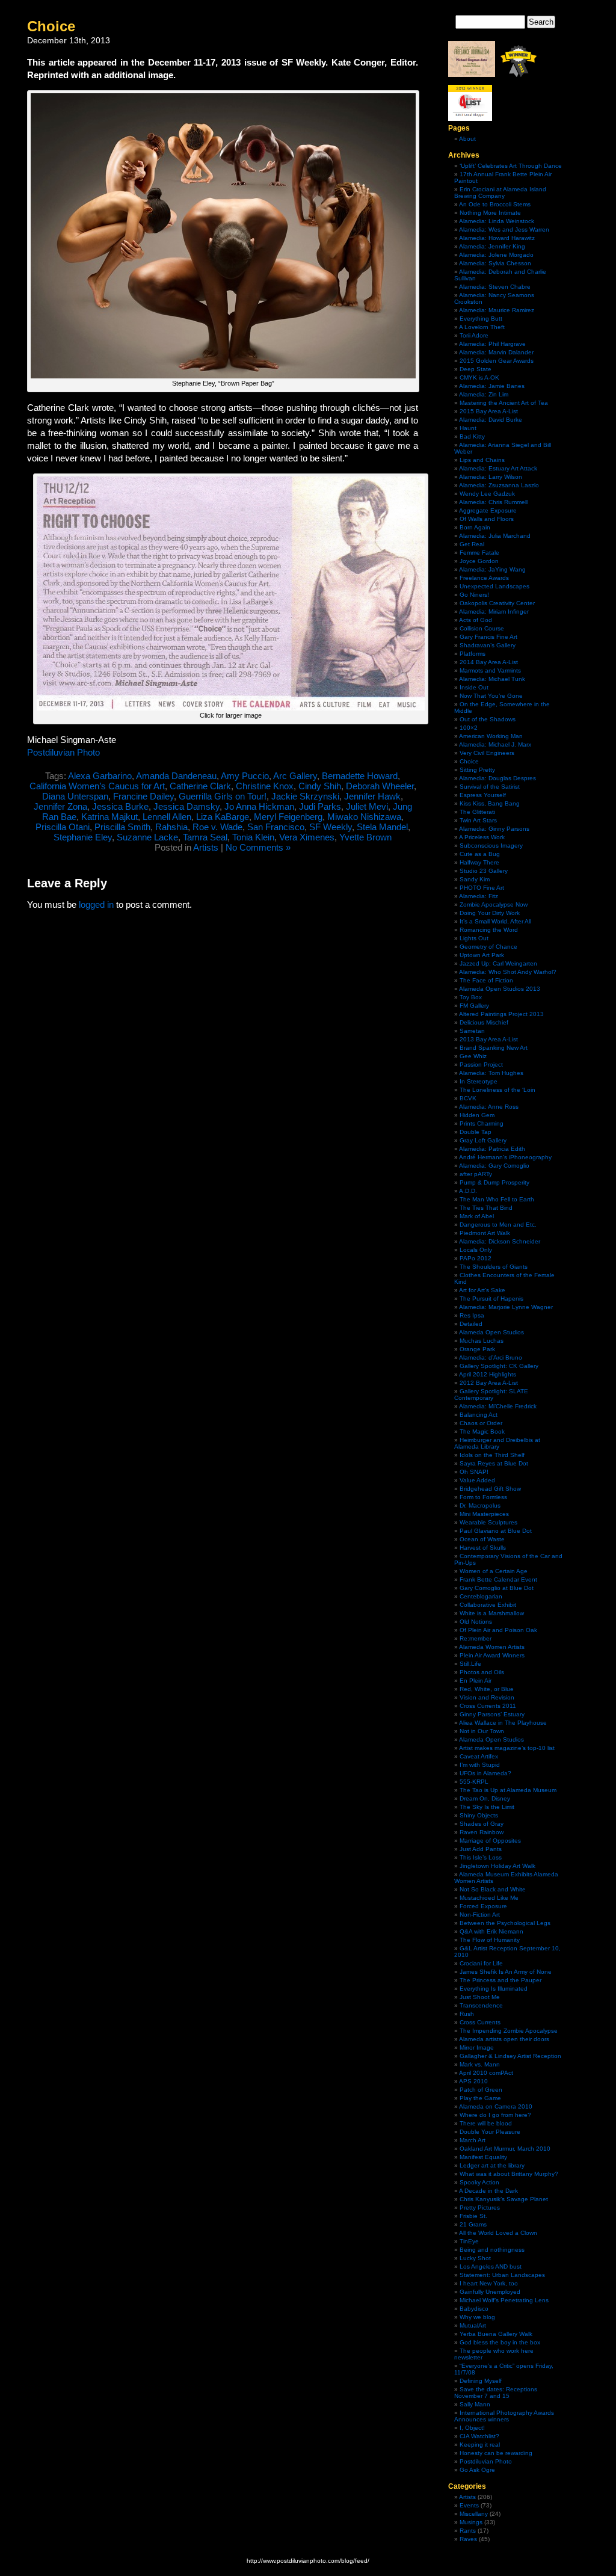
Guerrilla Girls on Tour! (223, 796)
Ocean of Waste (482, 1539)
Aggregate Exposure (488, 510)
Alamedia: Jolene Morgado (496, 255)
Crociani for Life (481, 1963)
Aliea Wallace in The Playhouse (503, 1723)
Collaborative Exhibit (488, 1605)
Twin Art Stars (478, 820)
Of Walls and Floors (487, 519)
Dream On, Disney (485, 1798)
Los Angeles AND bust (491, 2266)
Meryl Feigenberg (288, 817)
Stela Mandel (382, 827)
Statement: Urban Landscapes (502, 2275)
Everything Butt (481, 319)
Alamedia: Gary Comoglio (494, 1166)
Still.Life (470, 1664)
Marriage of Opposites (490, 1841)
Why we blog (477, 2317)
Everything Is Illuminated (494, 1989)
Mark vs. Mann (480, 2064)
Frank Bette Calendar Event (498, 1579)
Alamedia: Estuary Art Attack (498, 468)
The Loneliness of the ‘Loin (497, 1090)
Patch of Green (481, 2090)
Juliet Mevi (367, 806)
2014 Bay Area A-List (489, 662)
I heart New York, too (489, 2283)
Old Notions (476, 1622)
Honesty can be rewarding (496, 2453)
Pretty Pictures (480, 2208)
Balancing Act (479, 1415)
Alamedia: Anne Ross (489, 1107)
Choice (51, 26)
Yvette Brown (365, 837)
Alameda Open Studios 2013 (500, 989)
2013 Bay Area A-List (489, 1039)
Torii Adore (474, 335)
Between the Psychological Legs (505, 1923)
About (467, 139)
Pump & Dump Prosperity (494, 1182)
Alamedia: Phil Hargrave (492, 344)
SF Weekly (331, 827)
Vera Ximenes (307, 837)
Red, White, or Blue (487, 1689)
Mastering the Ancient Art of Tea (504, 403)
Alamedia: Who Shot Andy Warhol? (508, 972)
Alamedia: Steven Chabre (495, 287)
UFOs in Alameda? (485, 1773)
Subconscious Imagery (491, 846)
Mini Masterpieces (484, 1514)
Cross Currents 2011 (488, 1706)
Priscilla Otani (63, 827)
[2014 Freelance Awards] (472, 75)
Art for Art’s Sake (482, 1290)
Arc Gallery (295, 776)
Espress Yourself (483, 795)
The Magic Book (482, 1431)
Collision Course (482, 628)
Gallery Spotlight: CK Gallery (499, 1366)
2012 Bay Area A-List (489, 1383)
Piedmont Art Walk (485, 1233)
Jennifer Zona (60, 806)
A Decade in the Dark (488, 2191)
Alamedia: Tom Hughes (491, 1073)
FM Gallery (474, 1006)
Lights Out (474, 938)
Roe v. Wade (217, 827)
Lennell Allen (167, 817)
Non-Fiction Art (480, 1915)
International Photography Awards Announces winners (504, 2416)
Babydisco (474, 2309)
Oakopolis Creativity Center (497, 603)
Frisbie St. (473, 2216)
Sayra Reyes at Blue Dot (494, 1463)
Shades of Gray (482, 1824)
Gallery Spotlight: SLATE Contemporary (491, 1394)
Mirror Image (477, 2048)
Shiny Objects (479, 1815)
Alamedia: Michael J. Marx (495, 744)
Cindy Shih (320, 786)
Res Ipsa (472, 1315)
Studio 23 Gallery (484, 871)
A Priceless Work (482, 837)
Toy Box (471, 997)
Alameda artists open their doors (504, 2039)
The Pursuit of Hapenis (491, 1299)
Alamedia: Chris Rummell (493, 502)
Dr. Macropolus (480, 1505)
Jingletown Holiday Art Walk (497, 1866)
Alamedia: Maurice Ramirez (497, 310)
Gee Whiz (473, 1056)
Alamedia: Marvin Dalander (496, 352)
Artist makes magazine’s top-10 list (507, 1748)
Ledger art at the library (492, 2165)
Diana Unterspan (75, 796)
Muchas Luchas (482, 1341)
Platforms (473, 654)
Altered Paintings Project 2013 (501, 1014)
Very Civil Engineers (487, 753)
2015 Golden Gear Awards (497, 361)
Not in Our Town (482, 1731)
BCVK (468, 1098)
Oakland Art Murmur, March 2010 (505, 2149)
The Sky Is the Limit (487, 1807)
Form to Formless (483, 1497)
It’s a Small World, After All (495, 921)
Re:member (476, 1638)
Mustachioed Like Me (489, 1898)
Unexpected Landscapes (494, 586)
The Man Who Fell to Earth (497, 1199)
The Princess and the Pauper (500, 1980)
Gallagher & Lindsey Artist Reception (510, 2056)
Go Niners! (474, 595)
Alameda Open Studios (491, 1332)
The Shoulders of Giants (494, 1267)
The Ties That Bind (486, 1208)
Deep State (476, 369)
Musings (471, 2522)
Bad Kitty (472, 436)
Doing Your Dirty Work (490, 913)
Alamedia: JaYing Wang (492, 569)
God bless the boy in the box (500, 2342)
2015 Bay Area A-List (489, 411)
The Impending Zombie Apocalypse (509, 2031)
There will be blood (486, 2123)
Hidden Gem (477, 1115)
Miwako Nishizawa (364, 817)
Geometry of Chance (488, 947)
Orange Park (477, 1349)
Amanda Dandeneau (176, 776)
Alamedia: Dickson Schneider (500, 1241)
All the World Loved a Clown (498, 2233)
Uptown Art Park (482, 955)
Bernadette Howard (360, 776)
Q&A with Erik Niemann (491, 1931)
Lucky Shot (475, 2258)
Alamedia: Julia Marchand (495, 536)
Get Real (472, 544)
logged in (96, 904)
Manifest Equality (483, 2157)
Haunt (468, 428)
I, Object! (472, 2428)
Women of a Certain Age (494, 1571)
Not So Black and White (493, 1889)
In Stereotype (479, 1081)
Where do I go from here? (495, 2115)
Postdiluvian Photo (63, 752)
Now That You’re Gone (491, 696)
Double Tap (476, 1132)
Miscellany (474, 2514)
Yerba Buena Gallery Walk (496, 2334)
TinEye (469, 2241)
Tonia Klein (253, 837)
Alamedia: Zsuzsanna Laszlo (499, 485)
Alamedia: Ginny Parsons (494, 829)
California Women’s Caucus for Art (97, 786)
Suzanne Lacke (147, 837)
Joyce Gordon (479, 561)
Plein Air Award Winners (492, 1655)
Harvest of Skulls (483, 1548)
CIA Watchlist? (479, 2436)
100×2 (469, 728)
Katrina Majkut (109, 817)
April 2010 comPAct (486, 2073)
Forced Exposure (483, 1906)
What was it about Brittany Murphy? (509, 2174)
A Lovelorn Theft (482, 327)
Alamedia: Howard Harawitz (497, 238)
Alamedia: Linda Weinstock (497, 221)
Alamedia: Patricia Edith (492, 1149)
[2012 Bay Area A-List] (519, 75)
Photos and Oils (482, 1672)
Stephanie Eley (83, 837)
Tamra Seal (205, 837)
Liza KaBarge (223, 817)
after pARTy (476, 1174)
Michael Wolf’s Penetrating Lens (504, 2300)
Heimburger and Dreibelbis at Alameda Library (497, 1443)
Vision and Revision (487, 1697)
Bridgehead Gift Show (490, 1489)
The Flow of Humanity (490, 1940)
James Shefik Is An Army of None (506, 1972)
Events (469, 2505)
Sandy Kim (475, 879)
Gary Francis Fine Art (488, 637)
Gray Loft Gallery (483, 1140)
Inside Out (474, 687)
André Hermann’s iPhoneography (505, 1157)
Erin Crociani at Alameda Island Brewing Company (500, 193)
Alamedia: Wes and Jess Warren (504, 230)
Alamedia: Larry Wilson (491, 477)
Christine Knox (265, 786)
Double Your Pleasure (490, 2132)
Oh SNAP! (474, 1472)
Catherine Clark (200, 786)
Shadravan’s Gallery (488, 645)
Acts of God (476, 620)
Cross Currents (480, 2022)
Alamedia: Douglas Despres (497, 778)
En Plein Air (476, 1681)
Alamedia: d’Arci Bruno (491, 1357)
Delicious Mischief (484, 1022)
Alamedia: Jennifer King (492, 246)
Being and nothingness (492, 2250)
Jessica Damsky (186, 806)
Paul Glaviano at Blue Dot (496, 1531)
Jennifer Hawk (372, 796)
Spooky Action (479, 2182)
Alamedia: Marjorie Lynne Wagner (506, 1307)
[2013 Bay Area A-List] (470, 119)
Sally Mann (475, 2404)
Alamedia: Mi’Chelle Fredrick (498, 1406)
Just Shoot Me (480, 1997)
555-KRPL (474, 1782)
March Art (473, 2140)
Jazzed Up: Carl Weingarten (498, 963)
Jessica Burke (120, 806)
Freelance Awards (484, 578)
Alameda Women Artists (492, 1647)
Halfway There (479, 862)
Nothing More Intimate (490, 213)
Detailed (471, 1324)
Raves (468, 2539)
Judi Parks (320, 806)
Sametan (472, 1031)
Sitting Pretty (477, 770)
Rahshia (171, 827)
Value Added (477, 1480)
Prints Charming (482, 1123)
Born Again (475, 527)
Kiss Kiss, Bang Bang (490, 803)
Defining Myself (481, 2381)
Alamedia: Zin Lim (484, 394)
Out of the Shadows (488, 719)
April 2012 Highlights (488, 1374)
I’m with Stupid (480, 1765)
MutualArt (473, 2325)
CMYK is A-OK (479, 377)
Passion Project (481, 1065)
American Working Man (491, 736)
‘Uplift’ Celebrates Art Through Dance (511, 166)
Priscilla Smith (122, 827)
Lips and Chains (482, 460)
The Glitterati (477, 812)
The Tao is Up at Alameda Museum (508, 1790)
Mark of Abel (477, 1216)
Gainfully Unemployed (490, 2292)
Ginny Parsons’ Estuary (492, 1714)
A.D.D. (468, 1191)
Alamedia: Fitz (479, 896)
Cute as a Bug (480, 854)
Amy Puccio (245, 776)
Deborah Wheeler (380, 786)
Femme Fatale (479, 553)
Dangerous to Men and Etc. (498, 1225)
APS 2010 (473, 2081)
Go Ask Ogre (477, 2470)
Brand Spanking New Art (494, 1048)
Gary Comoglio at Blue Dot (497, 1588)
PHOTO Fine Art (482, 888)
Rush (467, 2014)
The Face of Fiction (486, 980)
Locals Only (476, 1250)
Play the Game (480, 2098)
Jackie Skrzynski (305, 796)
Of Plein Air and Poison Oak (498, 1630)
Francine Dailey (143, 796)
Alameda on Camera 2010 (496, 2106)
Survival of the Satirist (490, 787)
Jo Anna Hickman (259, 806)
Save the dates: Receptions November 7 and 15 (496, 2393)
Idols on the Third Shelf (492, 1455)
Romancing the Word (489, 930)
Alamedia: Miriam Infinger (494, 612)
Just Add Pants (481, 1849)
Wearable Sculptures (488, 1522)
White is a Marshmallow (492, 1613)
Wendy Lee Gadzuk (487, 494)
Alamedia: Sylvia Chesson (495, 263)
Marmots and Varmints (490, 670)
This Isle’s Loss (481, 1857)
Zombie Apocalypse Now (494, 904)
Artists (206, 847)
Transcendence (481, 2005)
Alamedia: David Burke (491, 420)
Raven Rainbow (482, 1832)
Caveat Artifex (479, 1756)
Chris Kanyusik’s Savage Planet (504, 2199)
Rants (468, 2531)
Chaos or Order (481, 1423)
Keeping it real (480, 2445)
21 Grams (473, 2224)
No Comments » (258, 847)
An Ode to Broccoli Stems (495, 204)
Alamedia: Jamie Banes (492, 386)
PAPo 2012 (476, 1258)
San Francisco (276, 827)
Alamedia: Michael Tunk (492, 679)
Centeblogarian (481, 1596)
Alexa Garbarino (100, 776)
